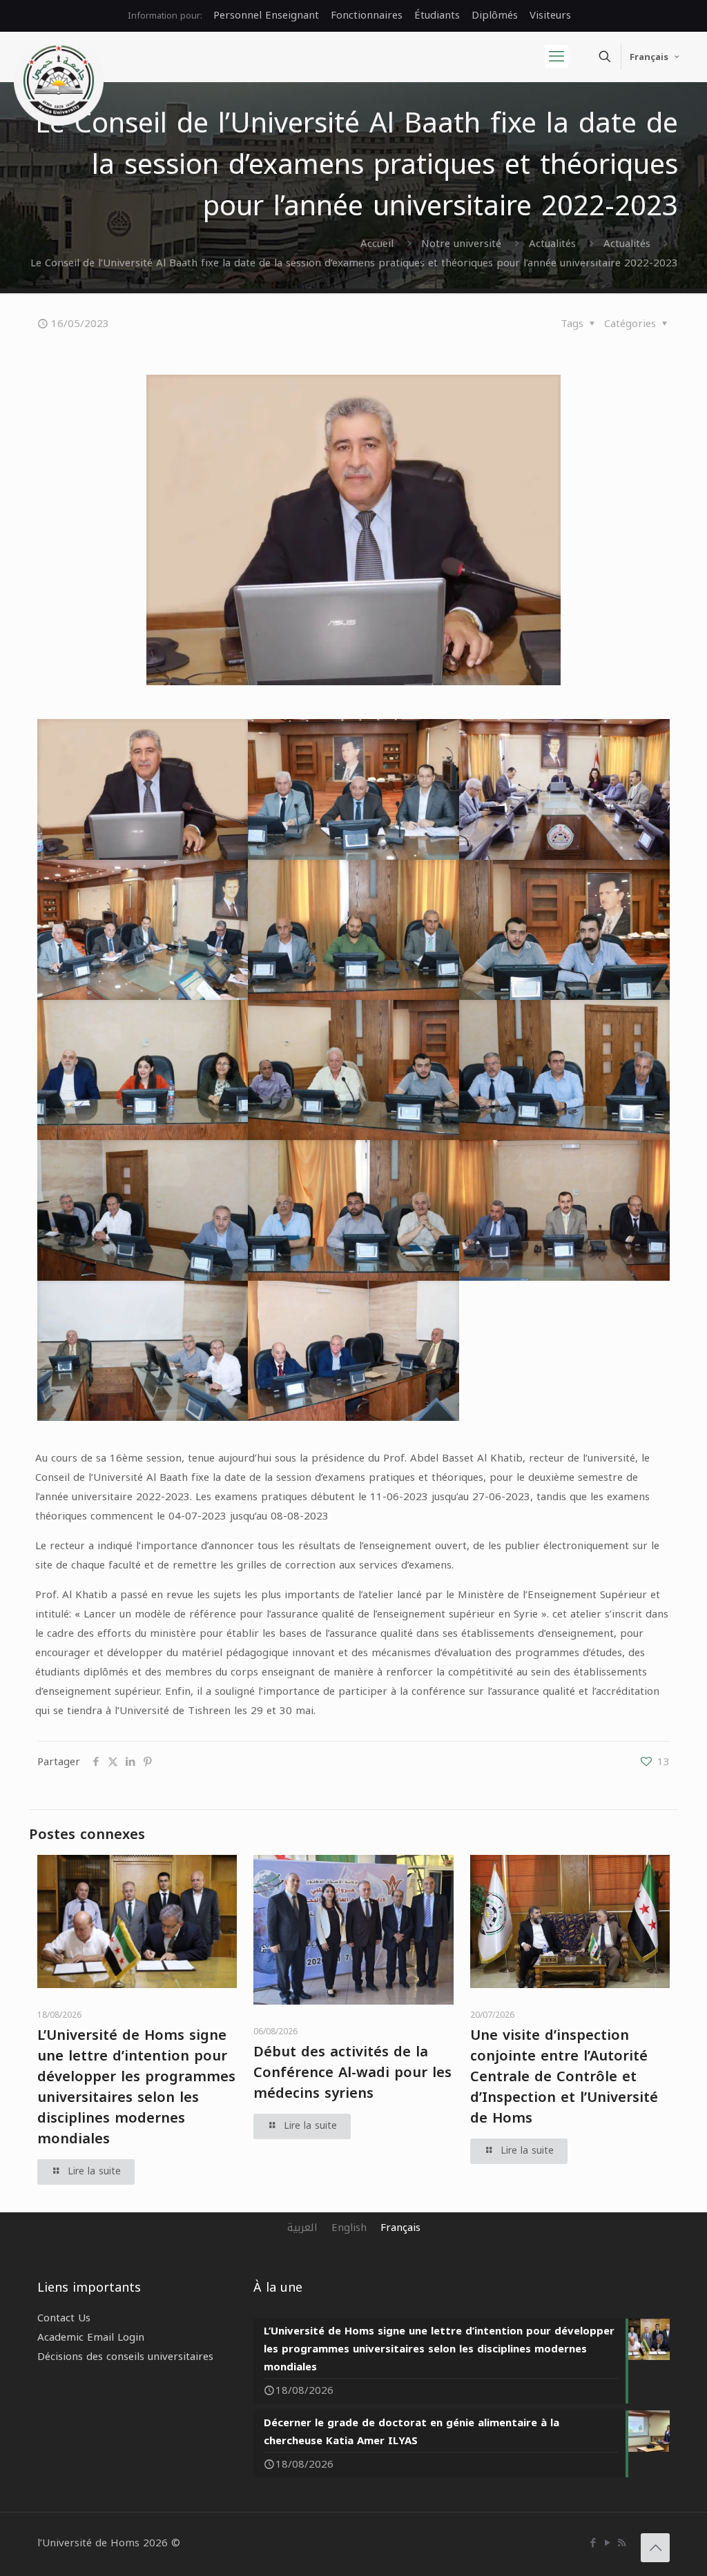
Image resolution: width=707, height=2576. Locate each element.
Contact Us (64, 2318)
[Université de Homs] (59, 81)
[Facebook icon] (593, 2543)
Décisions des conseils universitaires (125, 2357)
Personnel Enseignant (266, 15)
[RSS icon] (622, 2543)
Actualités (552, 244)
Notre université (461, 244)
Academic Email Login (91, 2337)
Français (649, 57)
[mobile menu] (556, 57)
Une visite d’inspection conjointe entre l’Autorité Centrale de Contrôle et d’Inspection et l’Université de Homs (564, 2076)
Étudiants (437, 15)
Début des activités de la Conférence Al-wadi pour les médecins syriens (352, 2072)
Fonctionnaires (367, 15)
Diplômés (495, 15)
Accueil (377, 244)
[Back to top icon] (655, 2548)
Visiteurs (550, 15)
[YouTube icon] (607, 2543)
